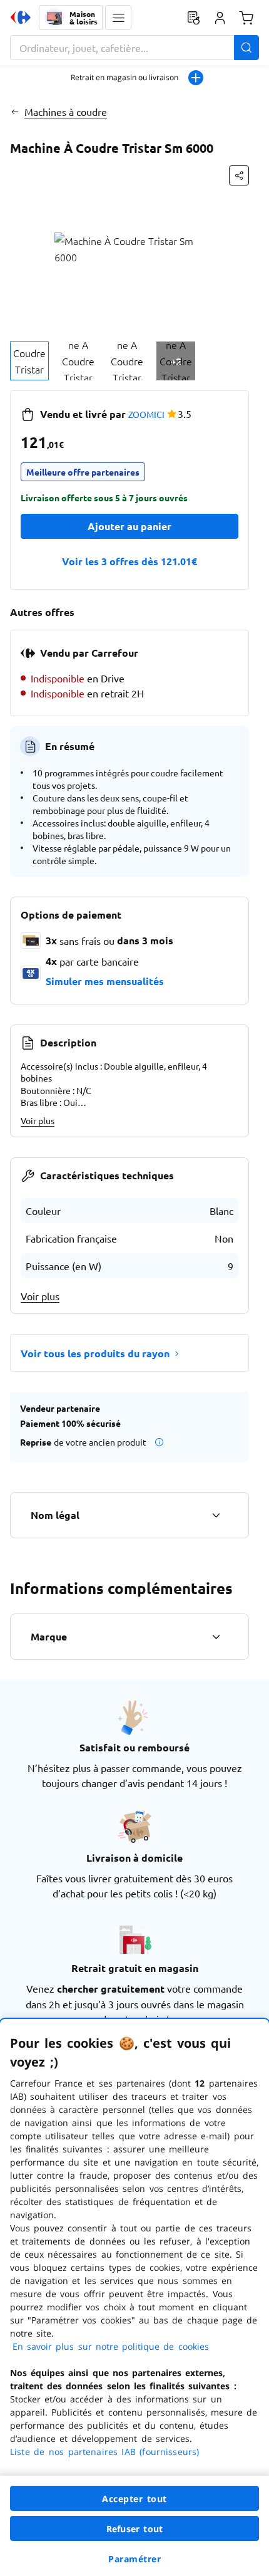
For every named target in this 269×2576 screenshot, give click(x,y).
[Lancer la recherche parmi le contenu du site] (246, 48)
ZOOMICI (146, 414)
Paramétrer (134, 2559)
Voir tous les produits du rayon (95, 1353)
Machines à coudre (66, 112)
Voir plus (38, 1120)
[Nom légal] (216, 1515)
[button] (118, 18)
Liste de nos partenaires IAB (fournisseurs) (104, 2452)
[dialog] (134, 2297)
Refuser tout (134, 2529)
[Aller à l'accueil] (21, 18)
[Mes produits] (193, 18)
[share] (239, 175)
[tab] (29, 361)
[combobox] (134, 48)
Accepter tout (134, 2499)
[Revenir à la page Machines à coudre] (15, 112)
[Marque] (216, 1637)
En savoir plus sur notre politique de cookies (111, 2346)
